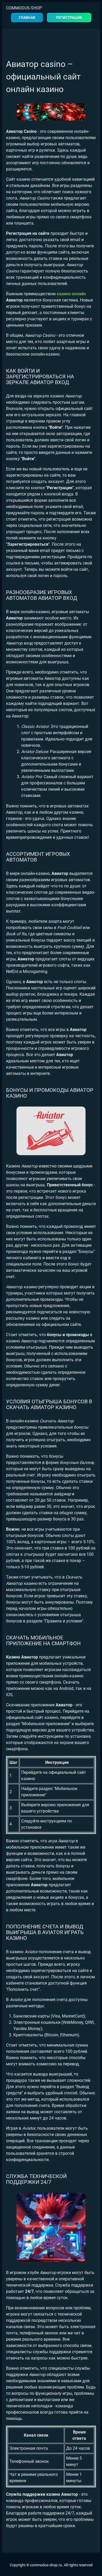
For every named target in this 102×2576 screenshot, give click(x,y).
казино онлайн (71, 294)
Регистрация (69, 18)
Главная (27, 18)
